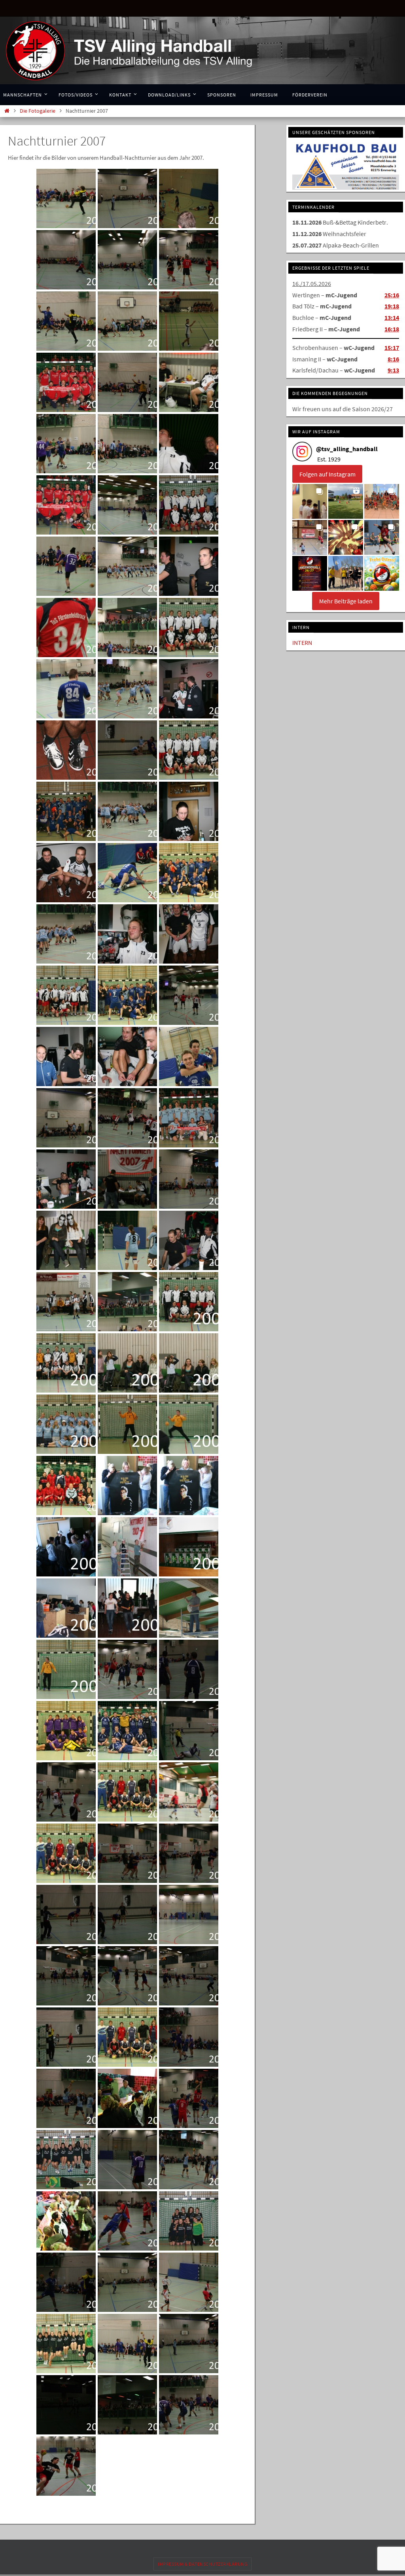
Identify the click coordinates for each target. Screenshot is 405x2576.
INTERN (302, 641)
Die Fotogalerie (38, 111)
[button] (310, 500)
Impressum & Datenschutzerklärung (202, 2564)
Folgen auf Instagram (327, 472)
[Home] (7, 111)
